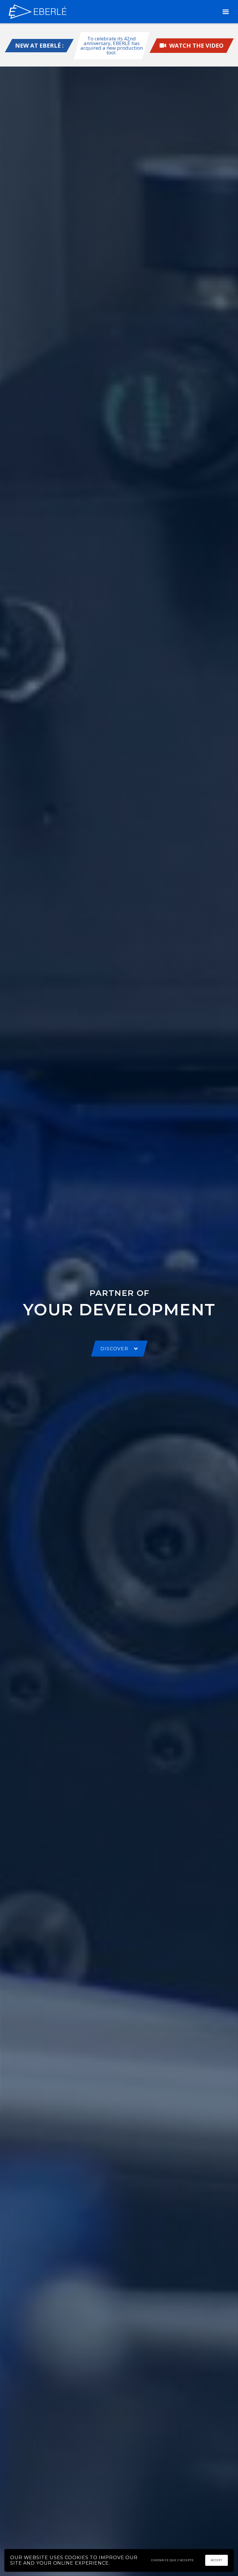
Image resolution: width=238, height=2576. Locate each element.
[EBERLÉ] (38, 12)
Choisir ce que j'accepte (173, 2560)
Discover (114, 1349)
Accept (217, 2560)
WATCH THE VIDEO (195, 45)
